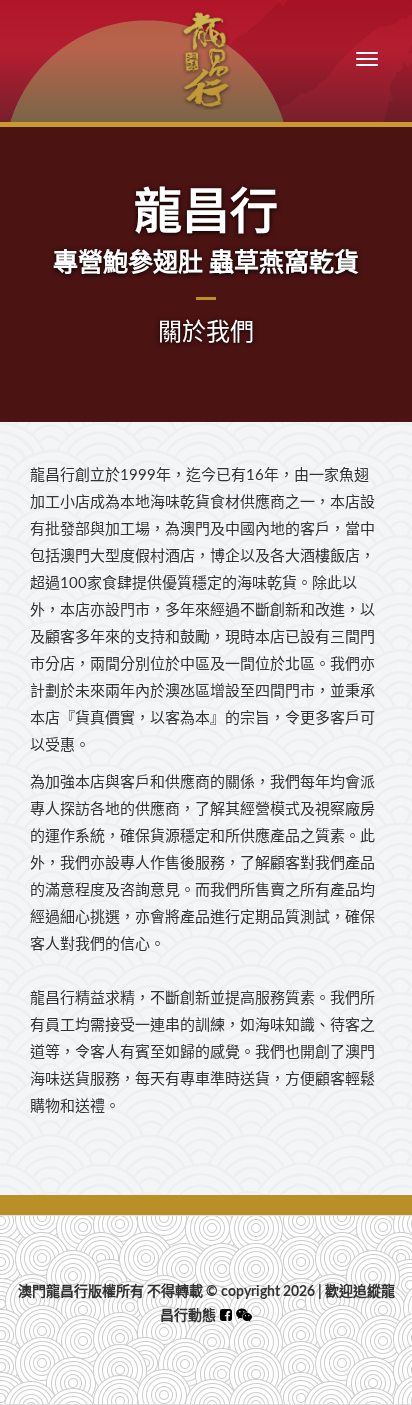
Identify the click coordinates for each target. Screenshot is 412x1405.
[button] (244, 1316)
